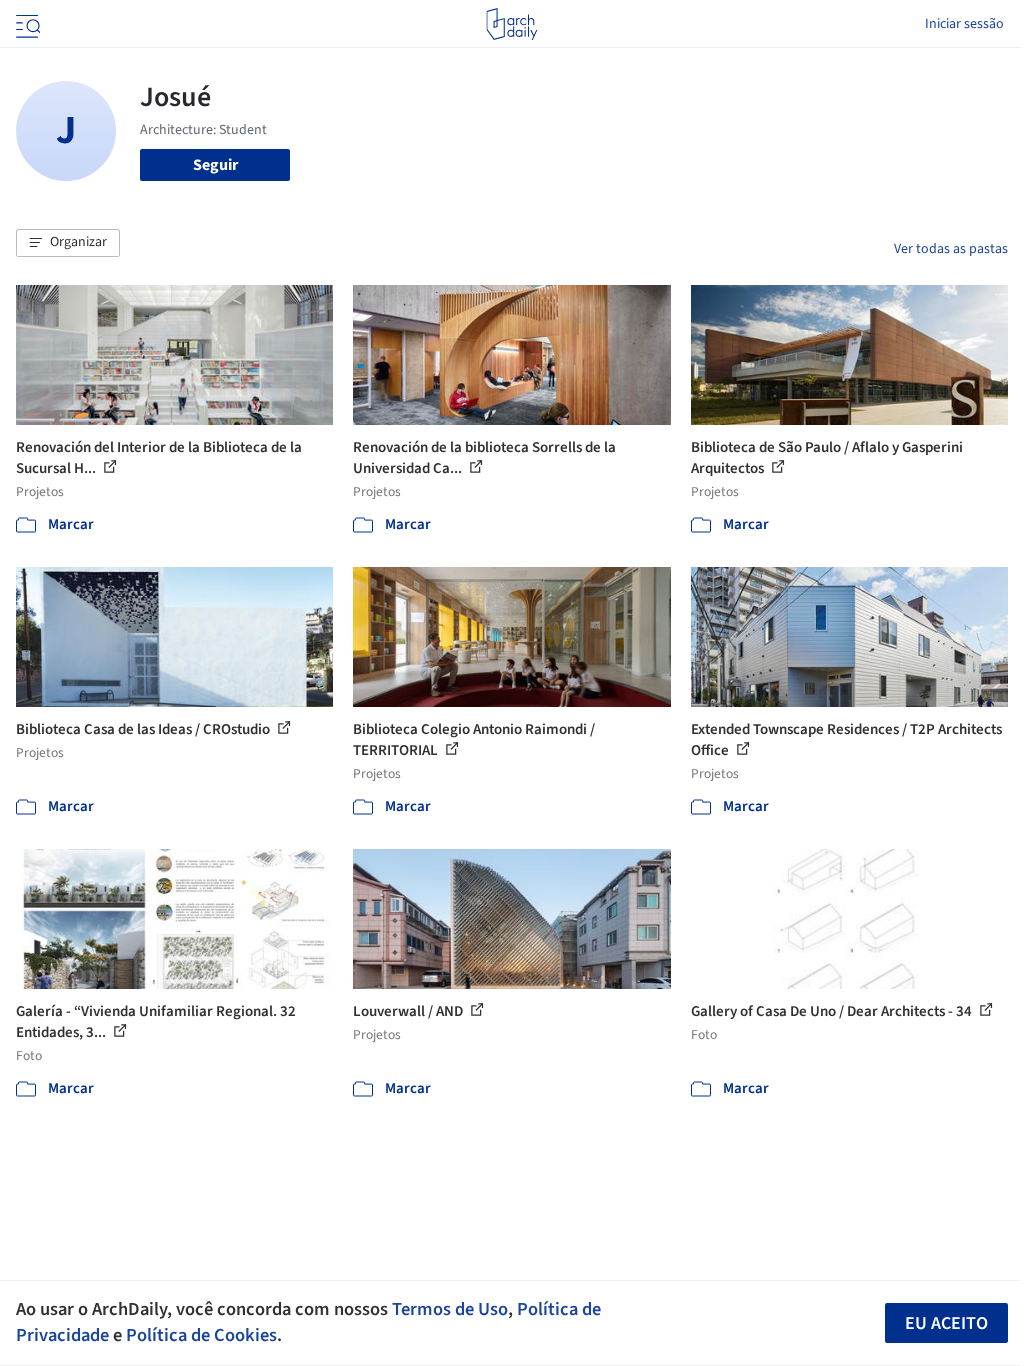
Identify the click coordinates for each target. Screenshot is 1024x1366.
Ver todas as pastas (951, 249)
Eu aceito (946, 1323)
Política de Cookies (201, 1335)
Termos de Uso (450, 1309)
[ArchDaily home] (511, 24)
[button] (68, 243)
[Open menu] (26, 24)
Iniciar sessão (964, 24)
